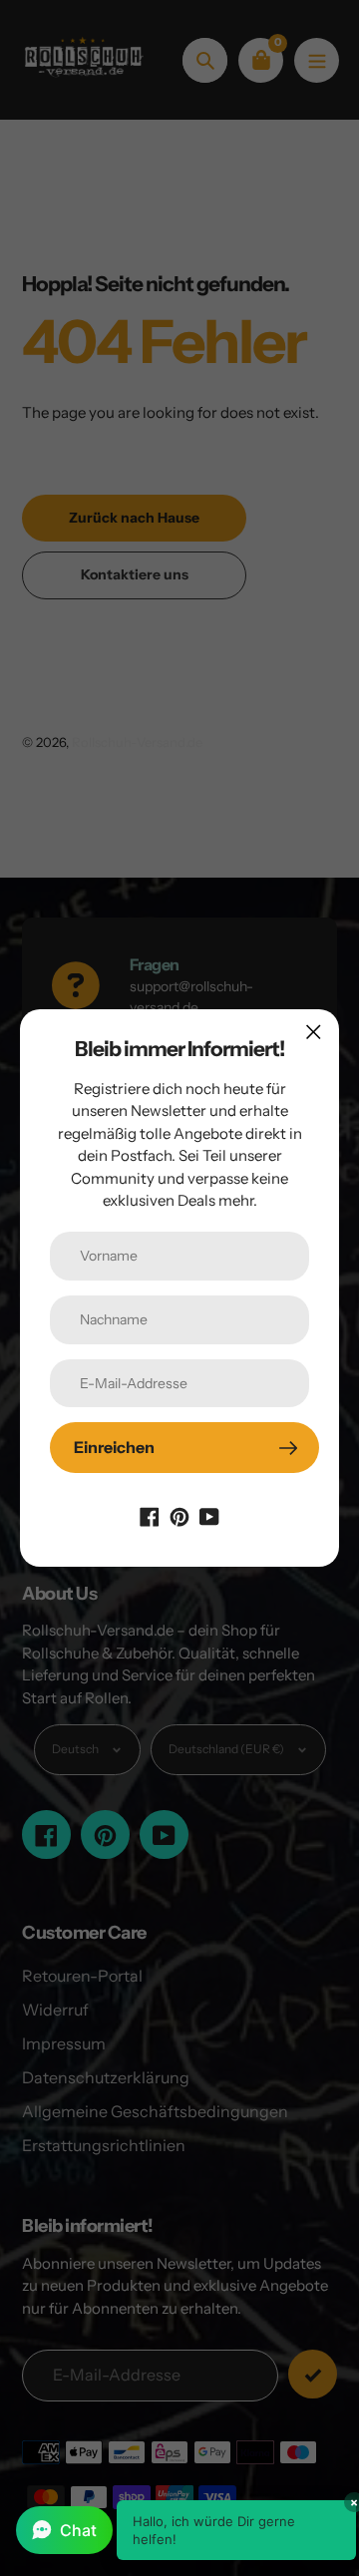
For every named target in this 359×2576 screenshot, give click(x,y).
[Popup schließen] (314, 1032)
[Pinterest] (179, 1515)
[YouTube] (209, 1515)
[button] (186, 2530)
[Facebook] (150, 1515)
